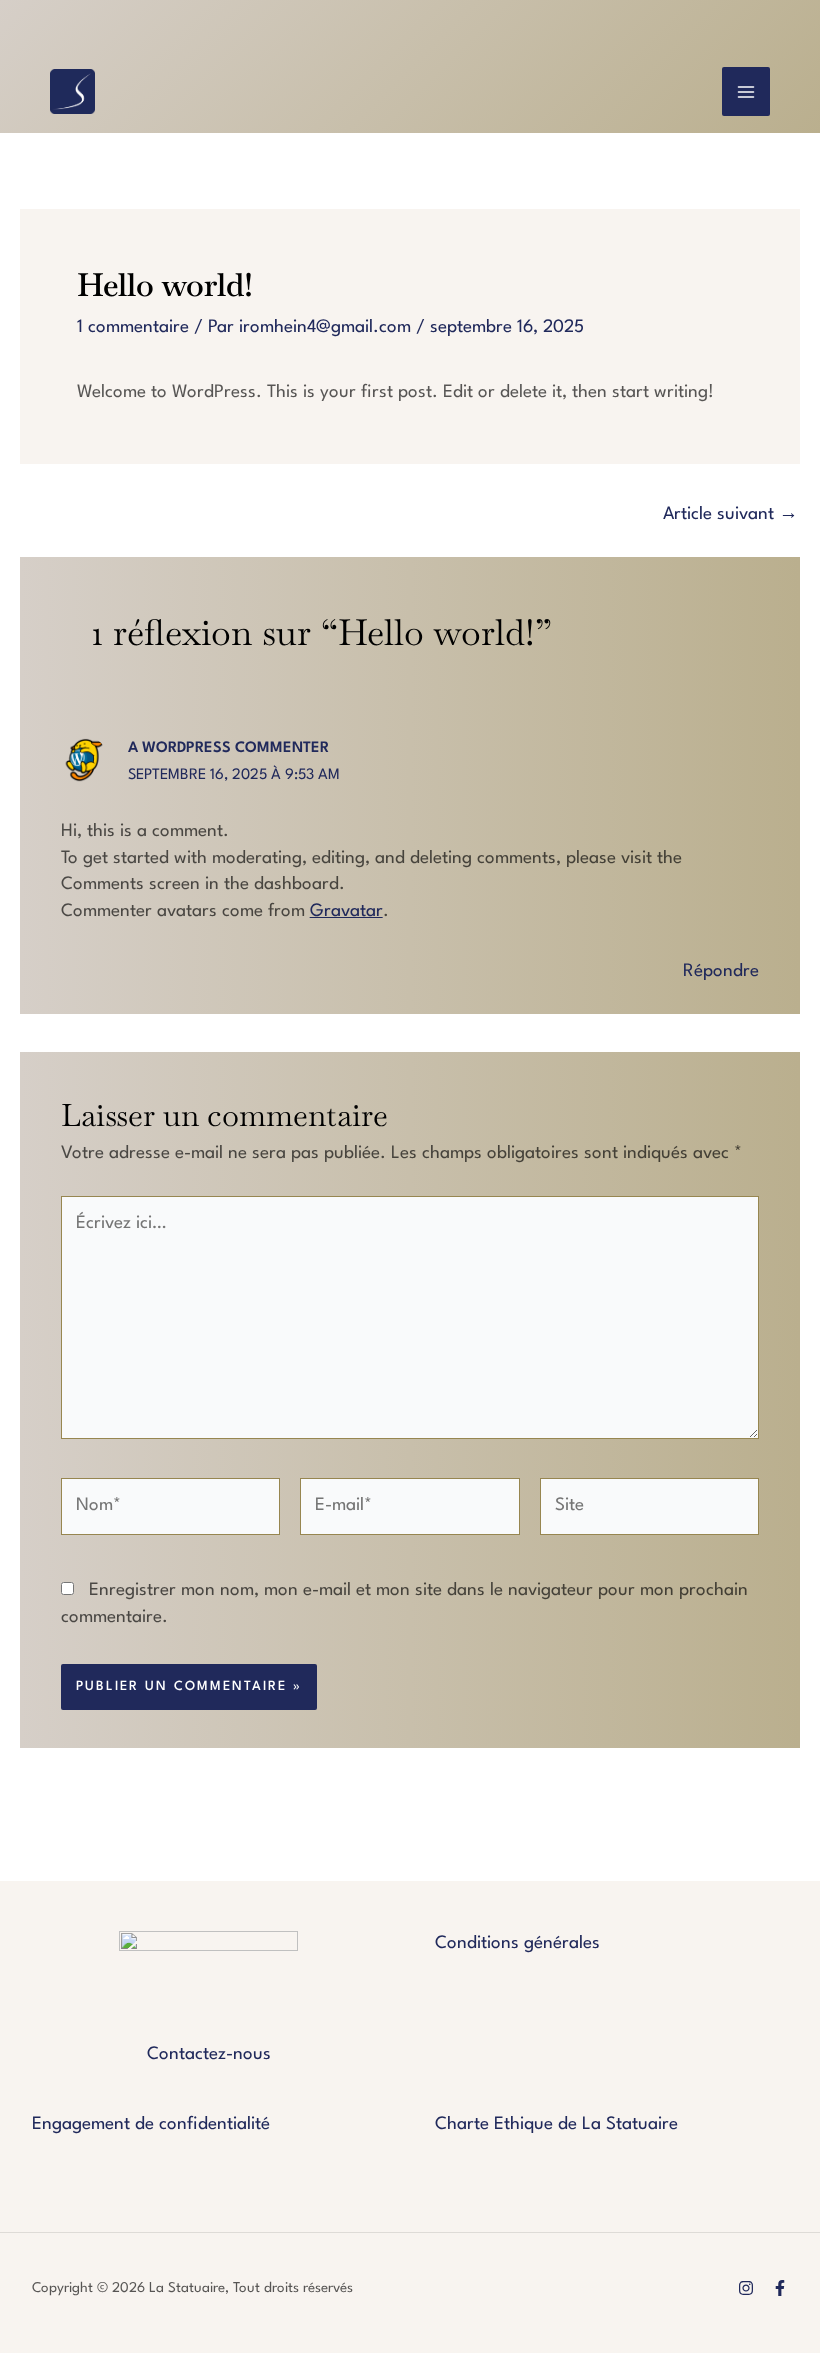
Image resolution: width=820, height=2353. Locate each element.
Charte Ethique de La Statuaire (556, 2124)
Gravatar (346, 911)
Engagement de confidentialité (151, 2124)
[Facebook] (780, 2288)
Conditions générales (517, 1943)
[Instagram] (746, 2288)
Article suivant (730, 514)
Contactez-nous (209, 2054)
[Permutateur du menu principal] (746, 91)
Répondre (721, 971)
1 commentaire (133, 327)
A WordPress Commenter (228, 748)
